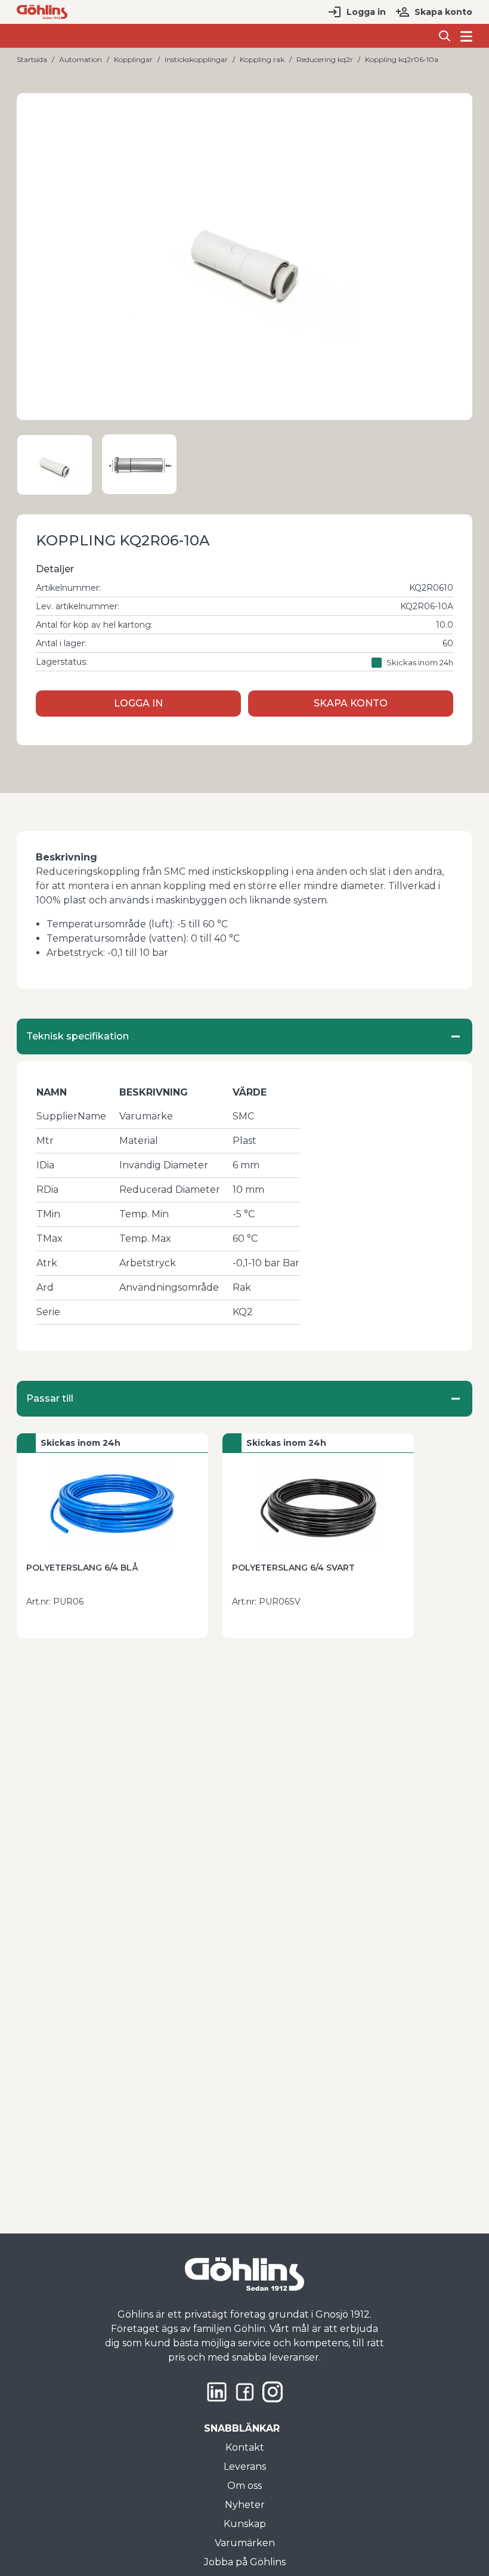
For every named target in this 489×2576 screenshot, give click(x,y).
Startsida (32, 59)
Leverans (245, 2467)
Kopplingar (133, 59)
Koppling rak (262, 59)
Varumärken (245, 2543)
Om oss (244, 2486)
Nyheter (245, 2505)
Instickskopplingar (196, 59)
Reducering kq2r (325, 59)
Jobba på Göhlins (245, 2562)
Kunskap (245, 2524)
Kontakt (245, 2447)
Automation (81, 59)
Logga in (366, 12)
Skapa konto (443, 12)
